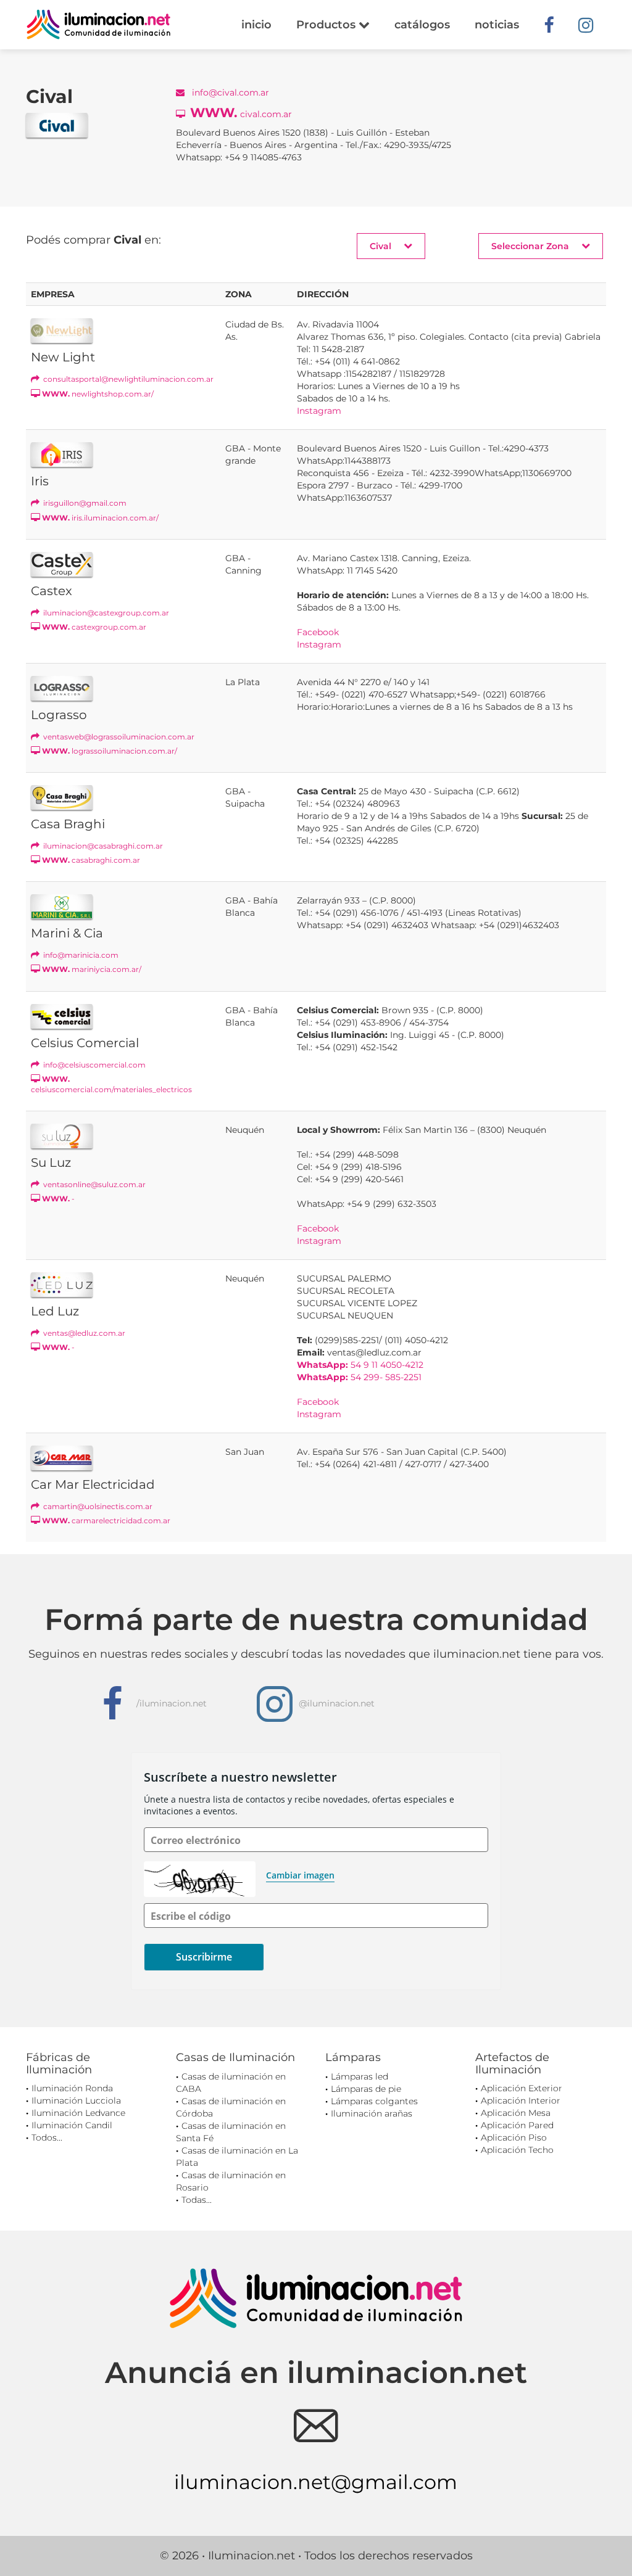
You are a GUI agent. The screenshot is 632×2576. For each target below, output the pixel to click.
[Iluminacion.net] (98, 24)
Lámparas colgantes (374, 2101)
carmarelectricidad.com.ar (106, 1520)
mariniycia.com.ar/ (92, 969)
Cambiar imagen (300, 1875)
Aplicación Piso (514, 2138)
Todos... (47, 2138)
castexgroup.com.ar (94, 627)
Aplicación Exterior (522, 2088)
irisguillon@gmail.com (84, 503)
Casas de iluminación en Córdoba (231, 2107)
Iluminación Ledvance (78, 2113)
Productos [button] (327, 25)
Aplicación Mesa (516, 2113)
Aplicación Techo (517, 2150)
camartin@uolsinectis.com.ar (97, 1506)
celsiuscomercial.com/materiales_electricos (111, 1084)
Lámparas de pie (366, 2089)
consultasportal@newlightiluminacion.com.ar (127, 379)
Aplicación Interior (521, 2101)
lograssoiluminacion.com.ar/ (110, 751)
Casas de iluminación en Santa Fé (231, 2132)
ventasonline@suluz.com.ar (94, 1184)
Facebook (318, 632)
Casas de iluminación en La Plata (237, 2157)
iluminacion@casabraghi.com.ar (102, 846)
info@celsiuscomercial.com (94, 1065)
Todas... (197, 2200)
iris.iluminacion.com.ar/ (100, 518)
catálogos (422, 25)
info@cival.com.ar (229, 93)
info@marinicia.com (80, 955)
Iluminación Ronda (72, 2088)
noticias (497, 25)
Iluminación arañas (372, 2113)
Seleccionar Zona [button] (530, 246)
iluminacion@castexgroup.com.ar (105, 613)
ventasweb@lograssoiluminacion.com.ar (118, 737)
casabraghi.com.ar (91, 860)
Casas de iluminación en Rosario (231, 2181)
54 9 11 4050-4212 (360, 1365)
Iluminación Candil (72, 2125)
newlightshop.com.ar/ (98, 394)
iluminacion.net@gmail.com (316, 2482)
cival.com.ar (241, 113)
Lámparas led (360, 2076)
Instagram (319, 411)
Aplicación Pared (517, 2125)
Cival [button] (380, 246)
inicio (256, 25)
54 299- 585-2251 (359, 1377)
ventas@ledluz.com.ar (83, 1333)
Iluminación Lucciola (76, 2101)
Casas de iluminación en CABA (231, 2083)
